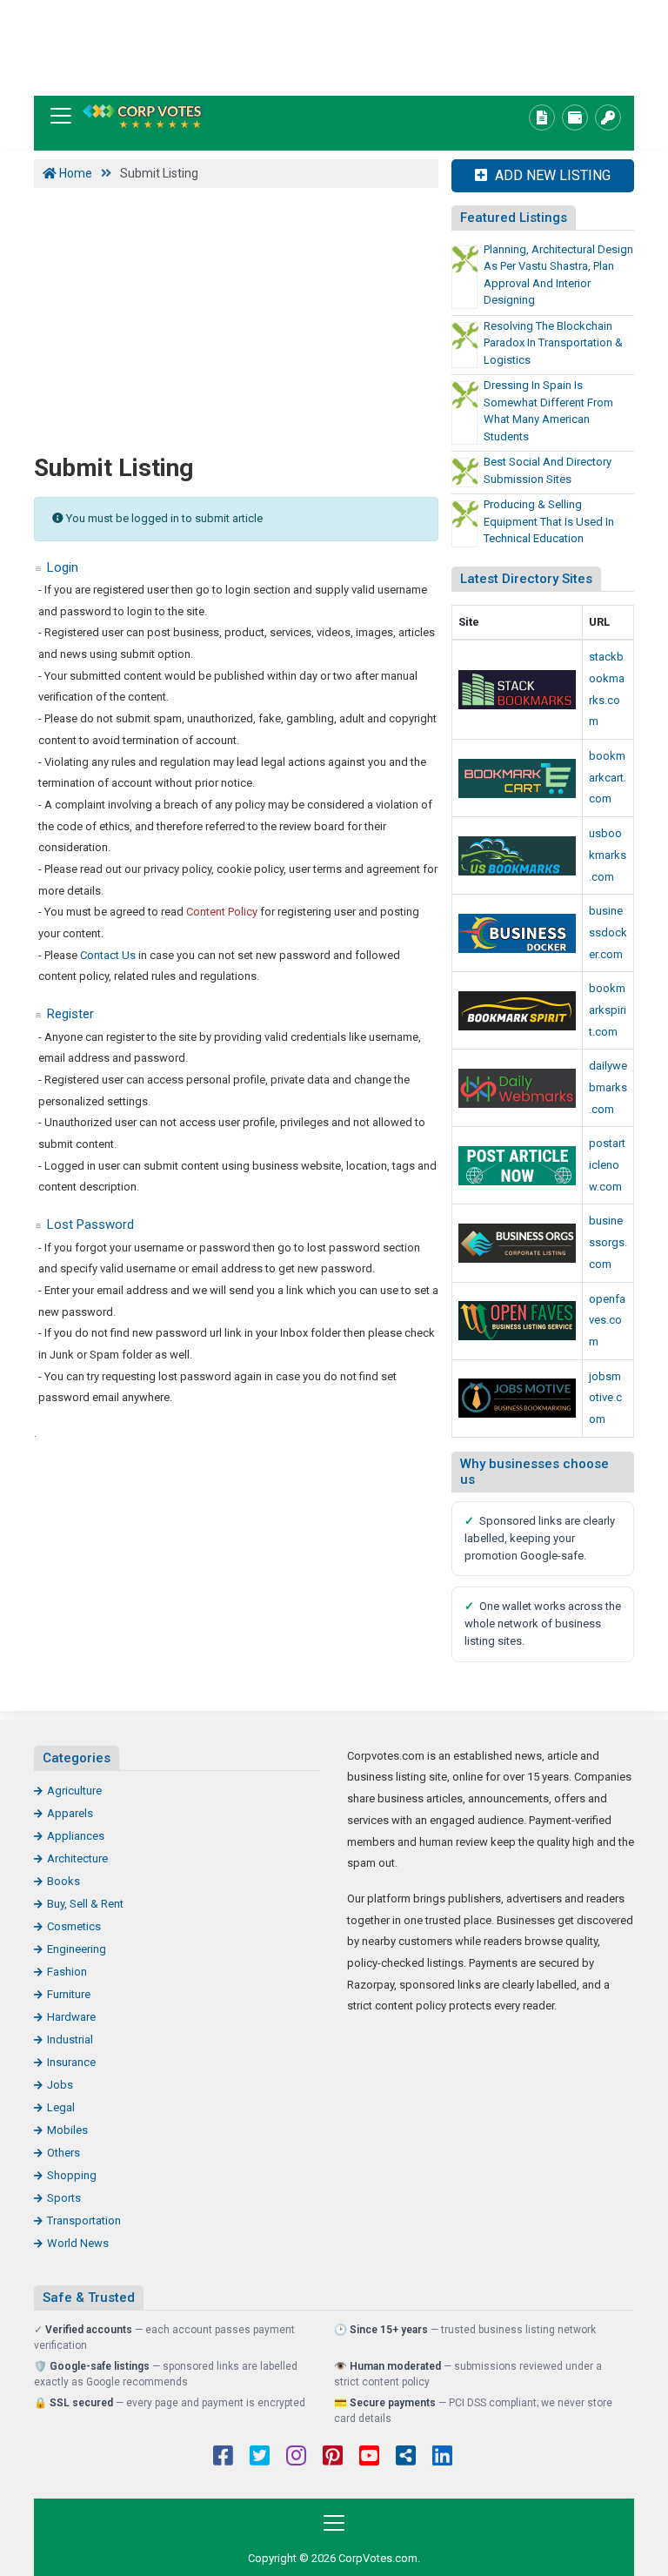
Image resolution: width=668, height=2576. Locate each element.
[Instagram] (296, 2458)
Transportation (84, 2220)
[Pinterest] (333, 2458)
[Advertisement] (334, 48)
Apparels (70, 1813)
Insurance (71, 2062)
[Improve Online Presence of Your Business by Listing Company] (517, 933)
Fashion (67, 1972)
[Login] (608, 117)
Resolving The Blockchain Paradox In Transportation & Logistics (553, 343)
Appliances (76, 1836)
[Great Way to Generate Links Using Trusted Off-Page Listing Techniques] (517, 856)
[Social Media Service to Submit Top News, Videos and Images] (517, 778)
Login (63, 567)
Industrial (70, 2039)
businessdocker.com (608, 932)
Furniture (69, 1994)
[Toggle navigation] (61, 116)
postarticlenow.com (607, 1164)
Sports (64, 2198)
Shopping (72, 2175)
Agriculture (74, 1791)
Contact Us (108, 955)
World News (78, 2243)
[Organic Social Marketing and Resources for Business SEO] (517, 1398)
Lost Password (90, 1224)
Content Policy (222, 912)
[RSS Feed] (406, 2458)
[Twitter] (260, 2458)
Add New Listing (551, 175)
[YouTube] (369, 2458)
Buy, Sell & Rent (85, 1904)
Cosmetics (74, 1926)
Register (70, 1014)
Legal (61, 2107)
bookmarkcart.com (608, 777)
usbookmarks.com (608, 855)
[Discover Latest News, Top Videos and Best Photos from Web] (517, 1321)
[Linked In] (442, 2458)
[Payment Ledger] (575, 117)
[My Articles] (542, 117)
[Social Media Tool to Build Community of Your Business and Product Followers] (517, 1011)
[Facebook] (223, 2458)
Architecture (77, 1858)
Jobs (60, 2085)
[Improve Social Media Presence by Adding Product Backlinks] (517, 690)
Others (63, 2153)
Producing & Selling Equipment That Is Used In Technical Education (549, 521)
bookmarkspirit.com (608, 1010)
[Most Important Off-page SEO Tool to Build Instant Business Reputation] (517, 1088)
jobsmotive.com (605, 1398)
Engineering (77, 1949)
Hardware (71, 2017)
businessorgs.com (608, 1242)
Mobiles (67, 2130)
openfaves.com (607, 1320)
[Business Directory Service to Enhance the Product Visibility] (517, 1243)
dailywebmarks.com (608, 1087)
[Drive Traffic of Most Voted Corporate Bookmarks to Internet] (143, 116)
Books (63, 1881)
